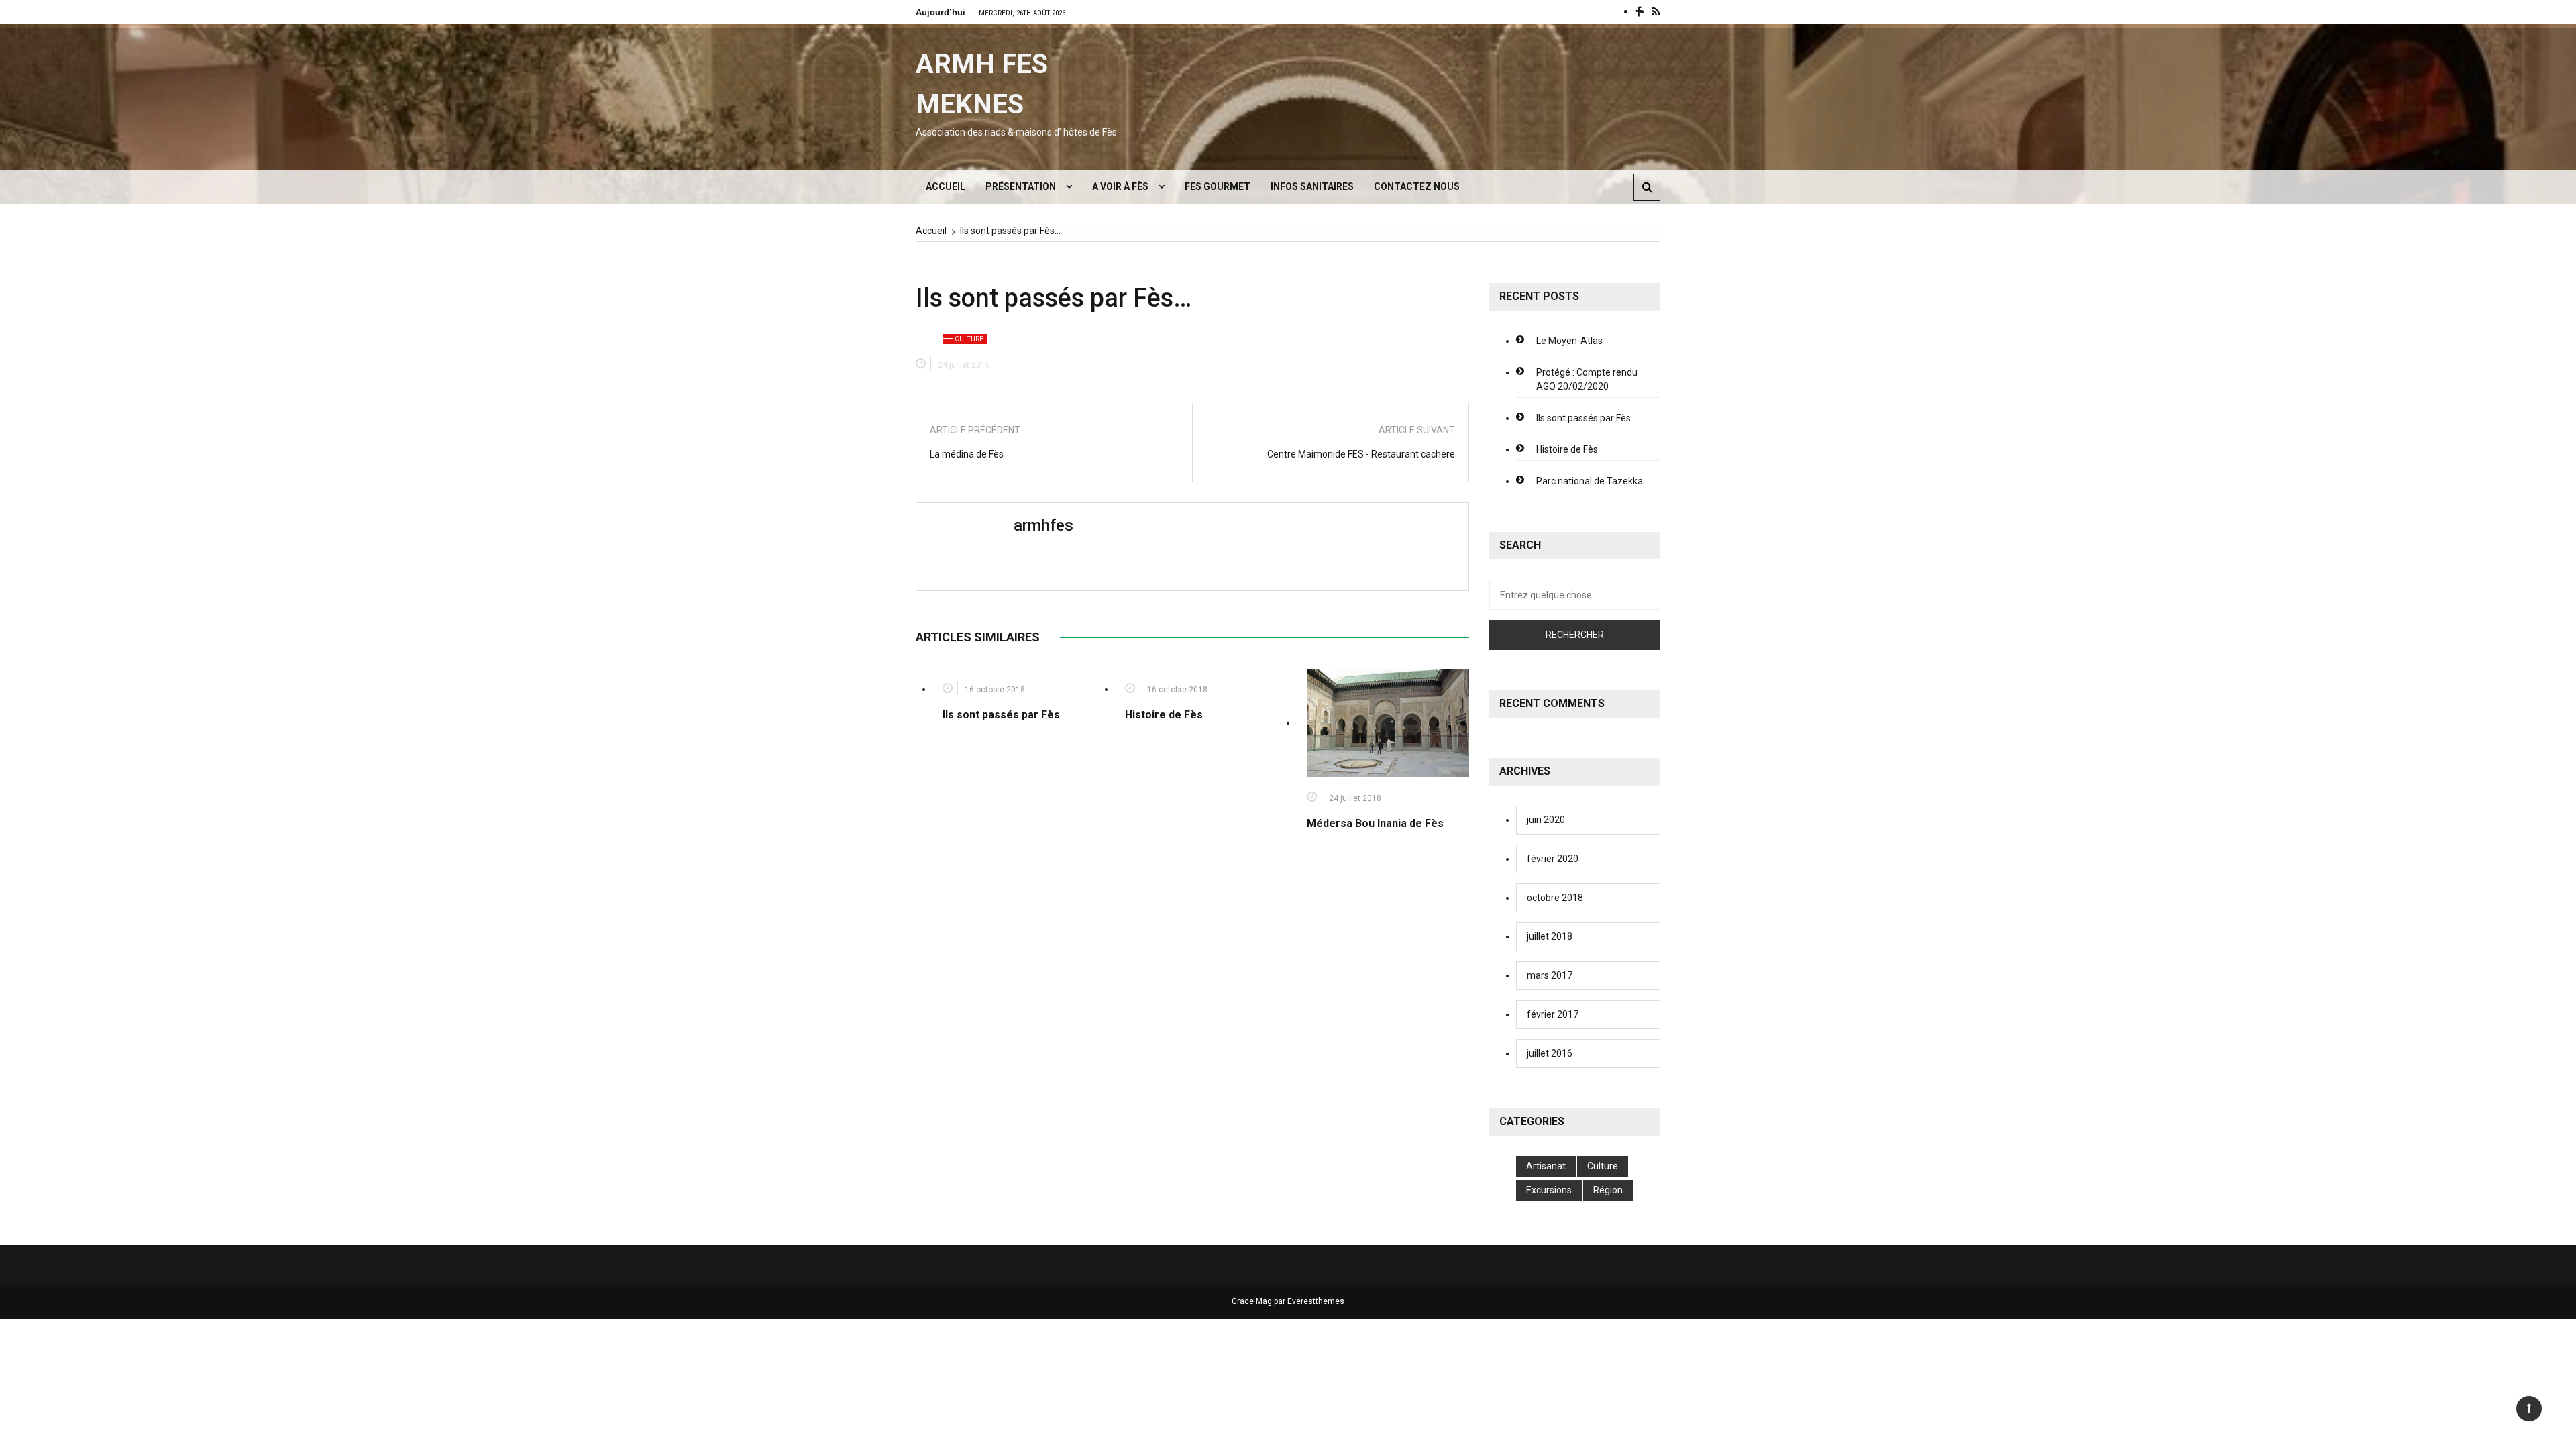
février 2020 (1553, 859)
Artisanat (1546, 1166)
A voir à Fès (1120, 186)
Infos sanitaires (1312, 186)
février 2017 (1553, 1014)
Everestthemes (1316, 1301)
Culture (969, 339)
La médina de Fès (967, 454)
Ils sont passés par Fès (1001, 715)
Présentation (1021, 186)
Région (1608, 1190)
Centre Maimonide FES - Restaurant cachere (1361, 454)
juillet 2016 (1550, 1053)
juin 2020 (1546, 820)
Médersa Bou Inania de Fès (1375, 823)
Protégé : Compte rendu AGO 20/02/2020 (1587, 379)
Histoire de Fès (1164, 715)
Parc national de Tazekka (1590, 481)
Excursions (1549, 1190)
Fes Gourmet (1218, 186)
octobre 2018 (1555, 898)
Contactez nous (1417, 186)
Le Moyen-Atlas (1569, 341)
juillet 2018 (1550, 936)
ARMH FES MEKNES (982, 84)
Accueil (946, 186)
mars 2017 (1550, 975)
